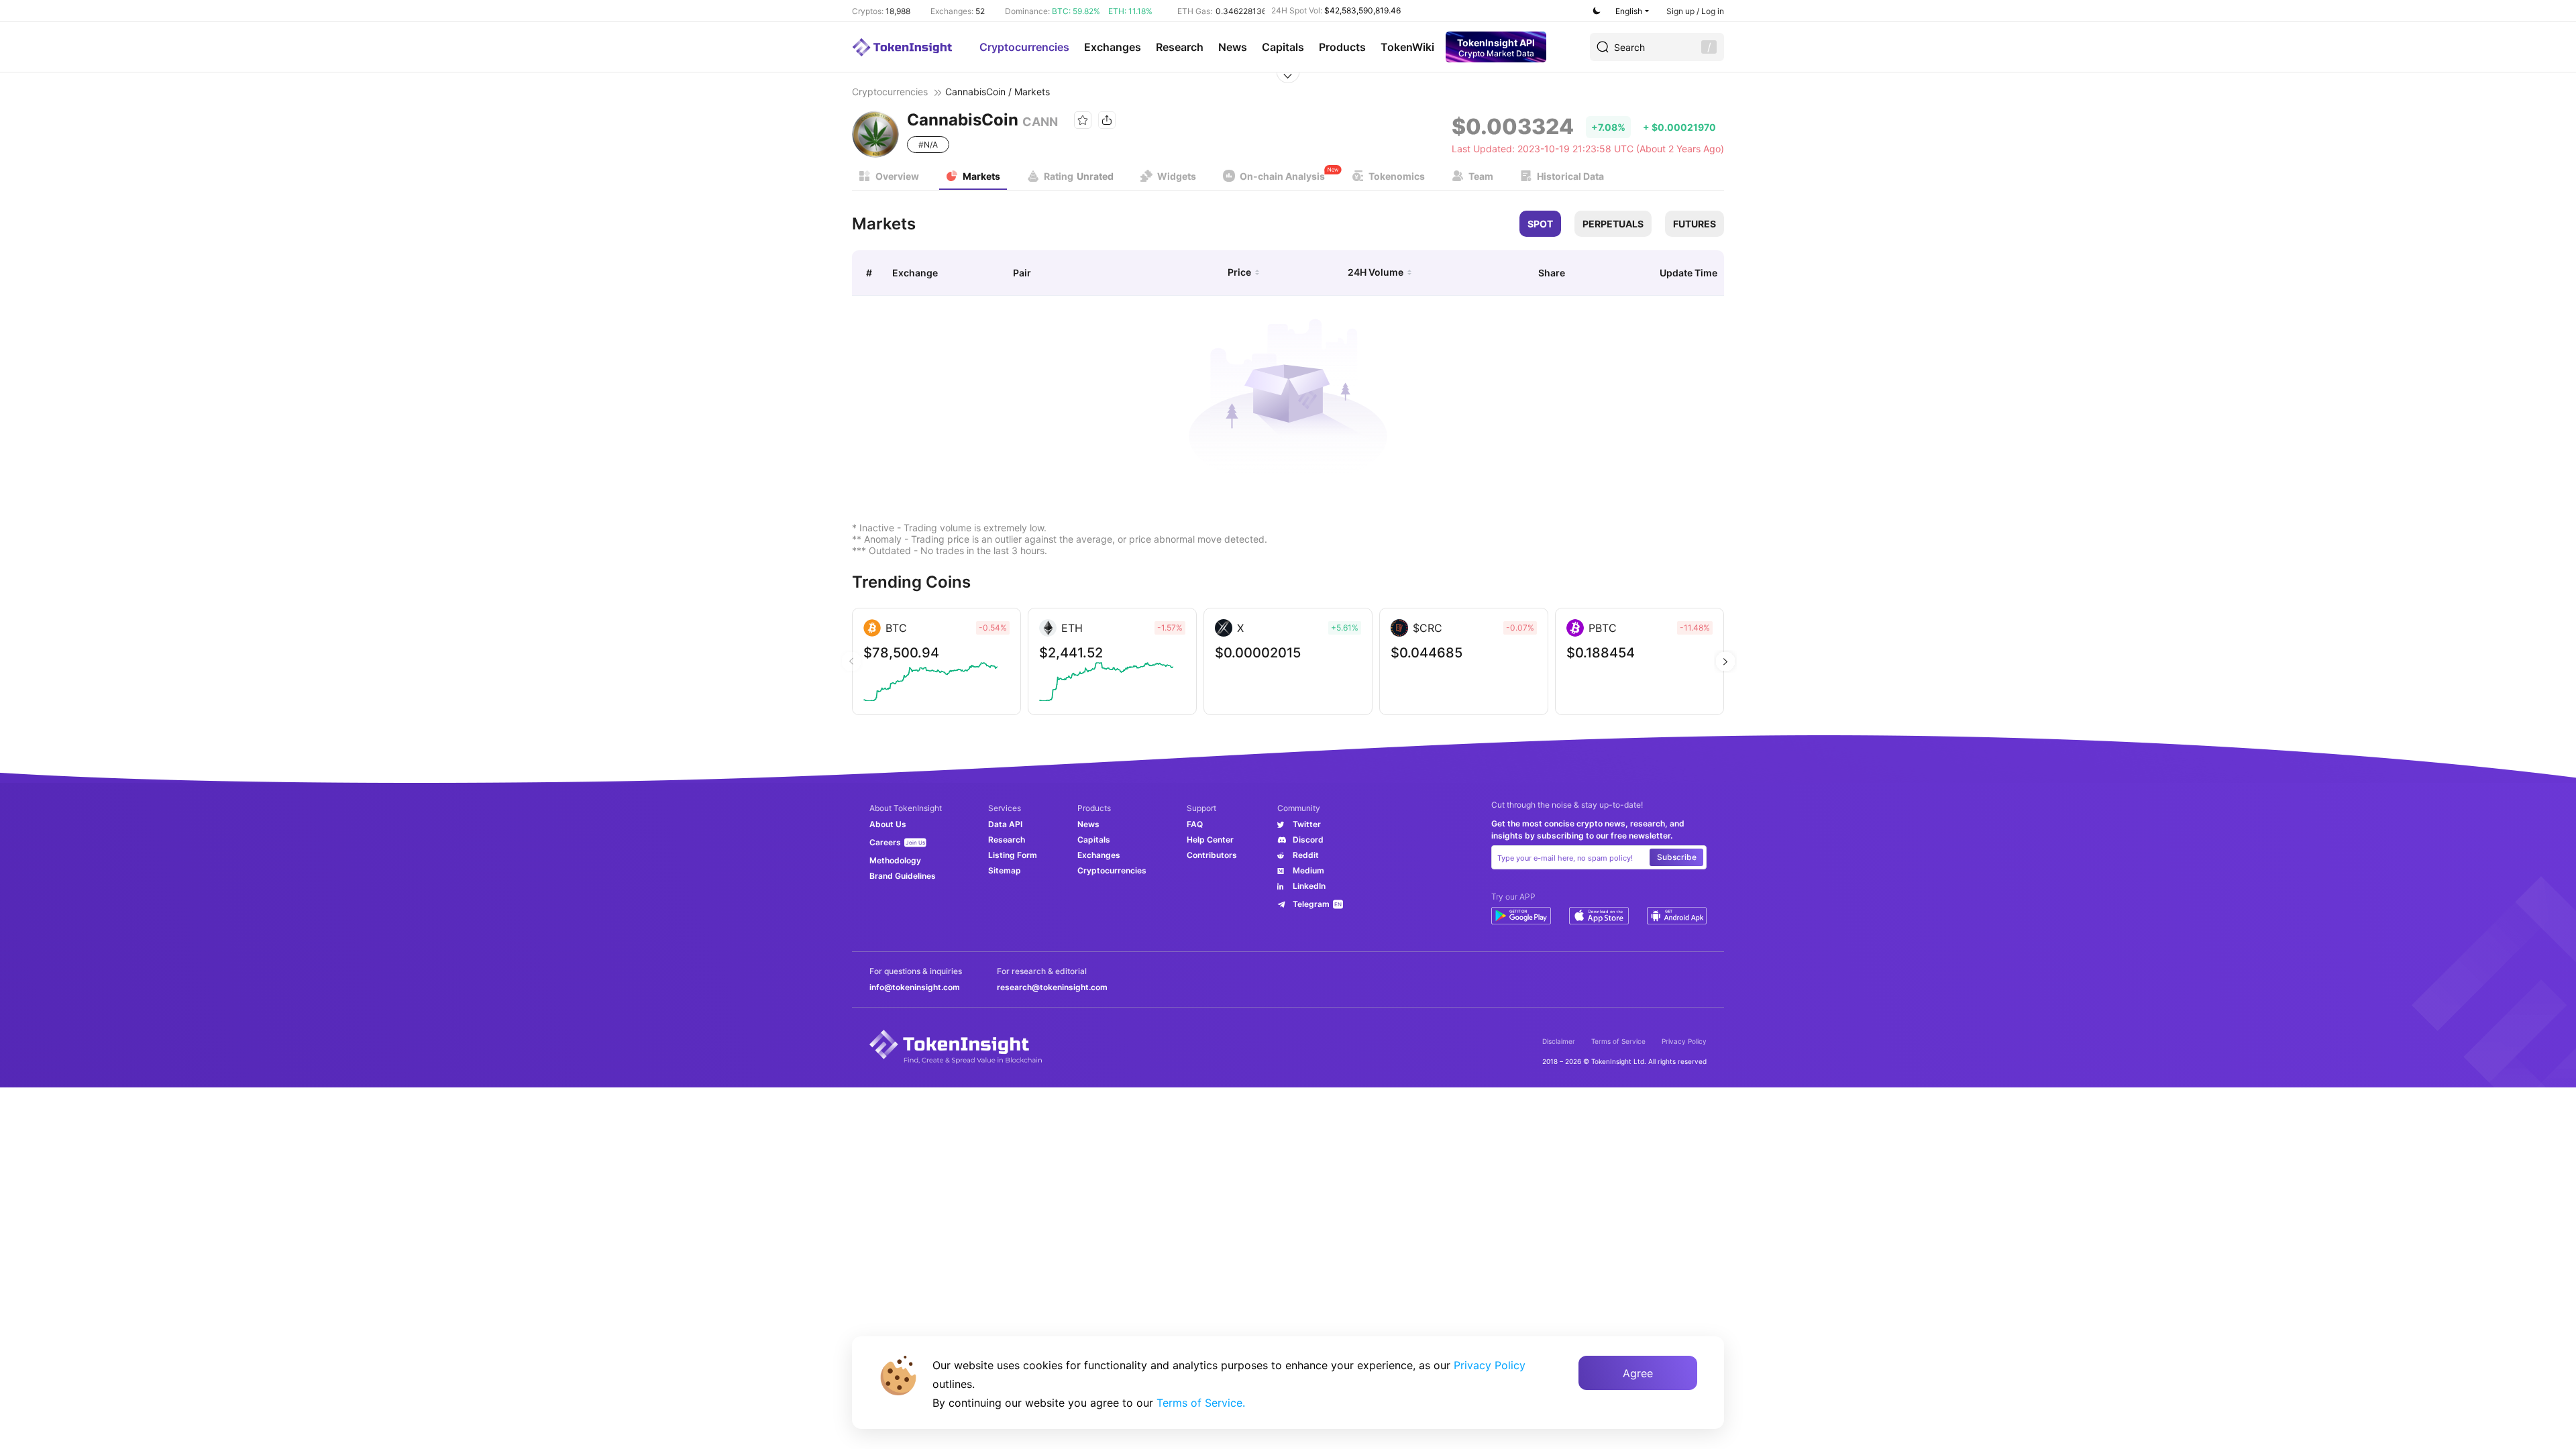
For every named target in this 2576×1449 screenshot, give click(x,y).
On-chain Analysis (1282, 176)
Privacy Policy (1684, 1041)
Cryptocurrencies (1024, 47)
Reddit (1306, 855)
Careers (885, 842)
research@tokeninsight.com (1052, 987)
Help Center (1210, 840)
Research (1180, 47)
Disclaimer (1559, 1041)
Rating (1079, 176)
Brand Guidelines (903, 876)
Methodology (895, 860)
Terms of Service (1618, 1041)
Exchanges (1113, 47)
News (1233, 47)
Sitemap (1005, 870)
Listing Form (1013, 855)
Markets (981, 176)
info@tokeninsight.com (915, 987)
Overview (897, 176)
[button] (1725, 661)
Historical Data (1570, 176)
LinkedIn (1309, 886)
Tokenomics (1397, 176)
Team (1481, 176)
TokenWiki (1407, 47)
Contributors (1212, 855)
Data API (1005, 824)
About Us (888, 824)
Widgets (1177, 176)
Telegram (1311, 904)
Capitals (1283, 47)
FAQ (1195, 824)
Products (1342, 47)
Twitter (1307, 824)
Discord (1308, 840)
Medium (1308, 870)
